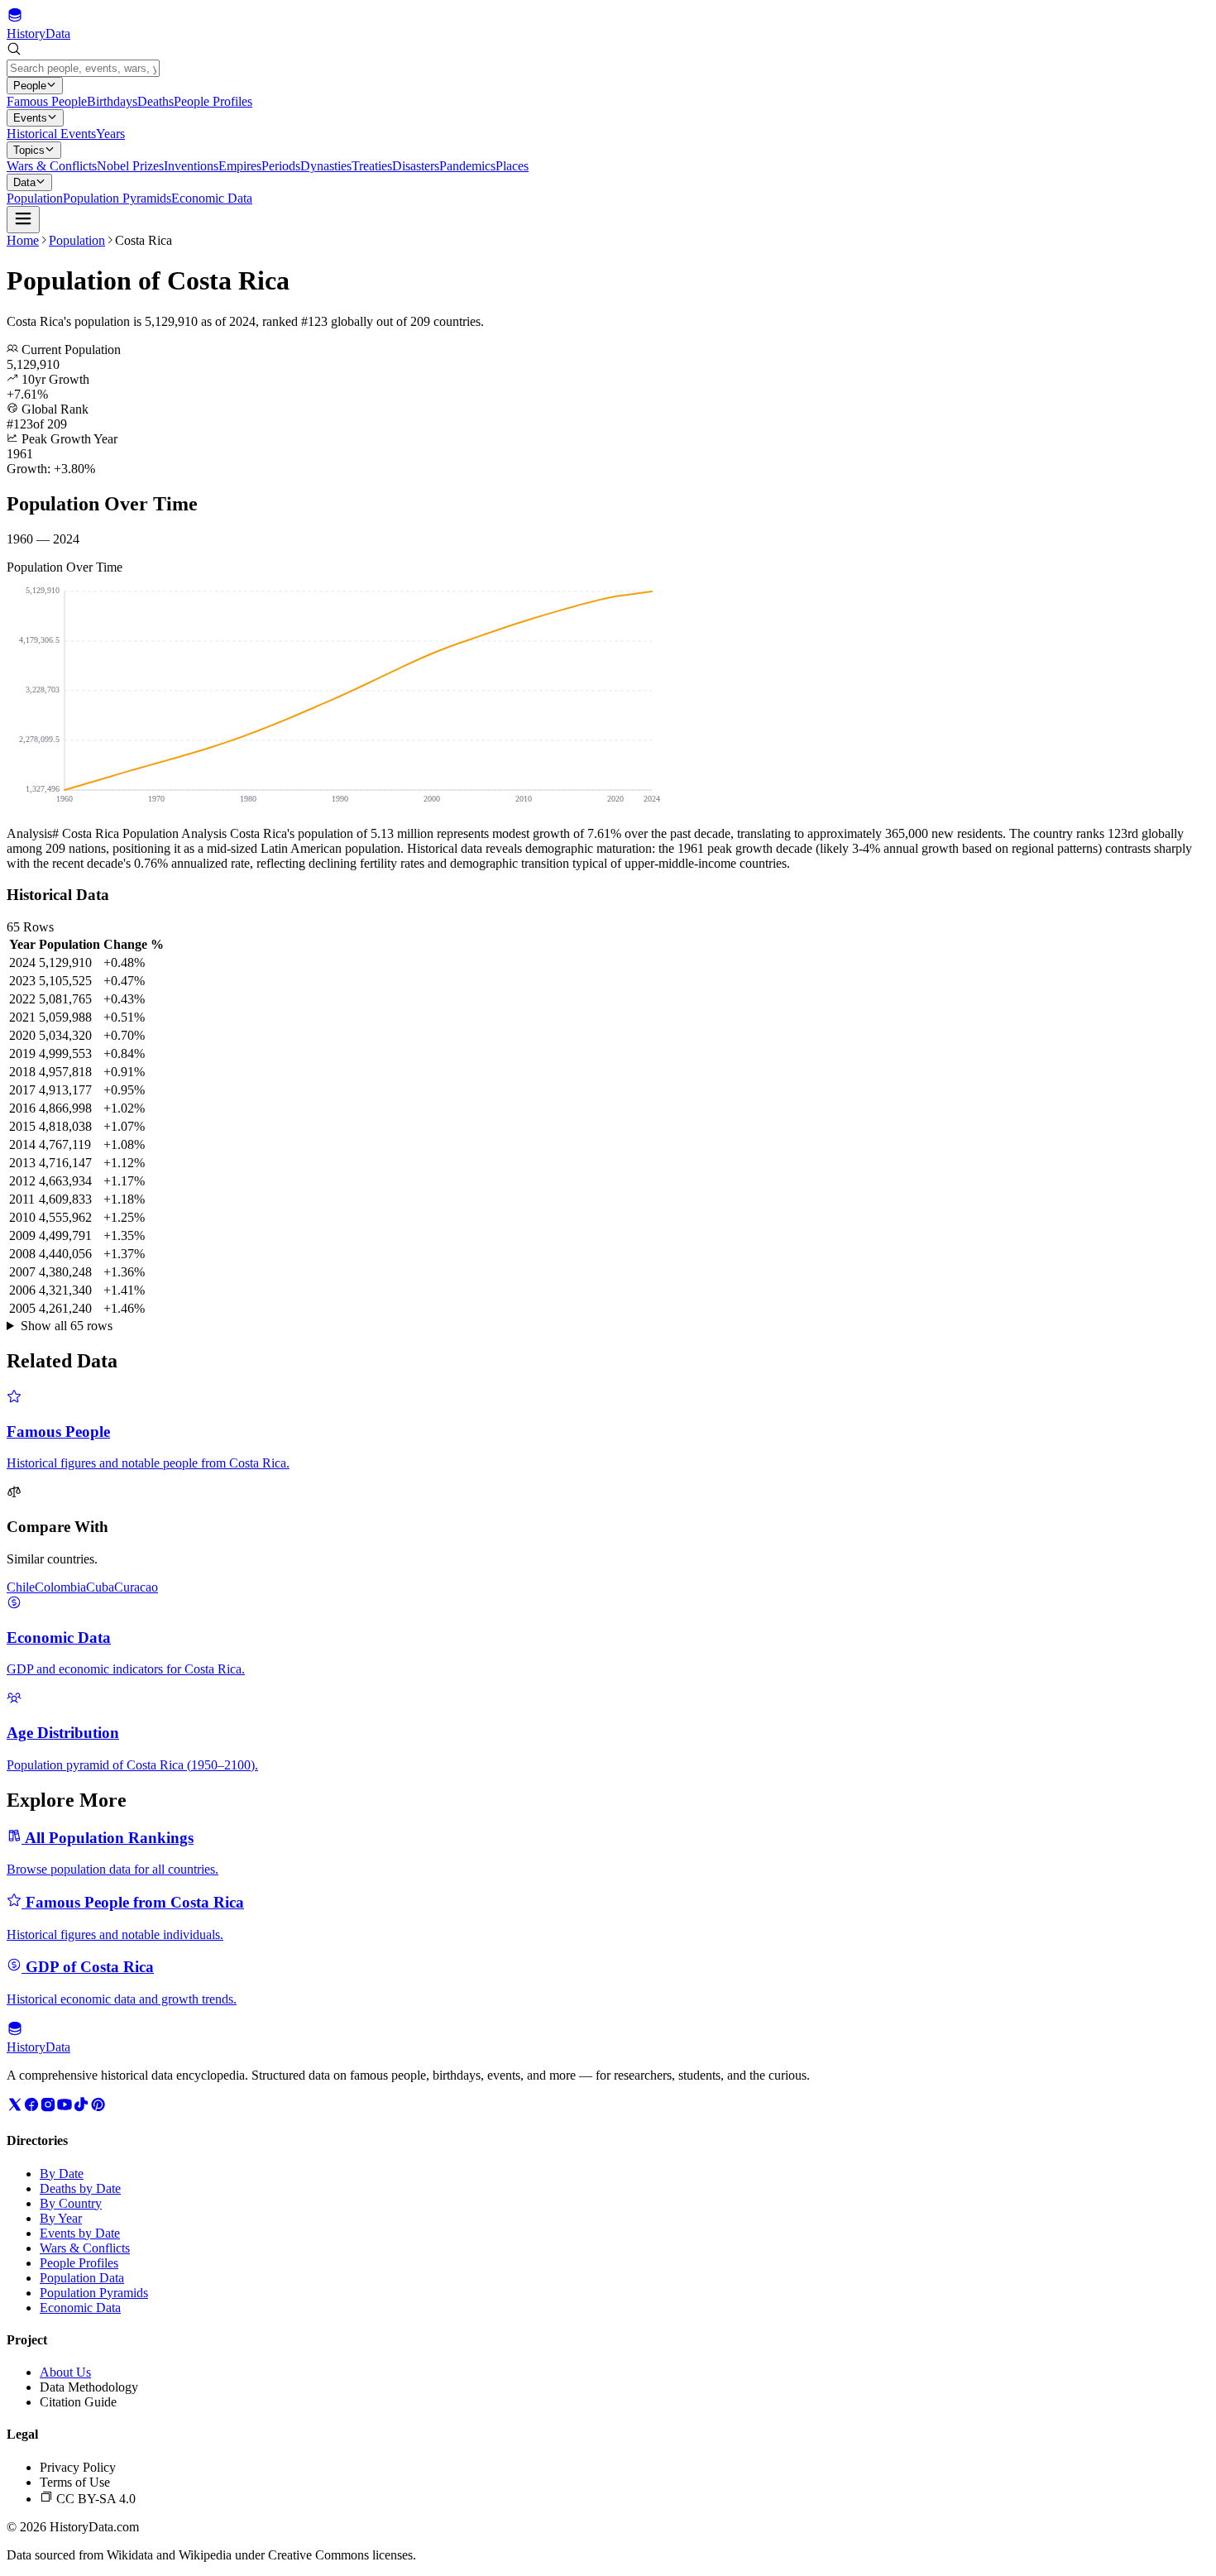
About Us (65, 2372)
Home (23, 240)
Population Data (82, 2278)
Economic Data (212, 198)
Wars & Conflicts (52, 166)
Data (24, 182)
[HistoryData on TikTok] (81, 2108)
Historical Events (51, 134)
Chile (21, 1587)
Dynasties (326, 166)
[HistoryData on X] (15, 2108)
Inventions (191, 166)
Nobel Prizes (130, 166)
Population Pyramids (117, 198)
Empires (240, 166)
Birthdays (112, 101)
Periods (281, 166)
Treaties (372, 166)
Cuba (100, 1587)
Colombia (60, 1587)
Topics (29, 150)
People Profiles (213, 101)
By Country (71, 2203)
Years (110, 134)
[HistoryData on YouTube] (65, 2108)
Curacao (136, 1587)
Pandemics (467, 166)
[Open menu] (23, 220)
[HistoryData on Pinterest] (98, 2108)
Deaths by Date (80, 2188)
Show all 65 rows (67, 1326)
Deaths (156, 101)
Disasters (416, 166)
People (30, 86)
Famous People (47, 101)
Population (35, 198)
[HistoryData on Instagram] (48, 2108)
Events (30, 118)
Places (512, 166)
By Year (61, 2218)
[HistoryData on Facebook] (31, 2108)
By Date (62, 2174)
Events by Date (80, 2233)
